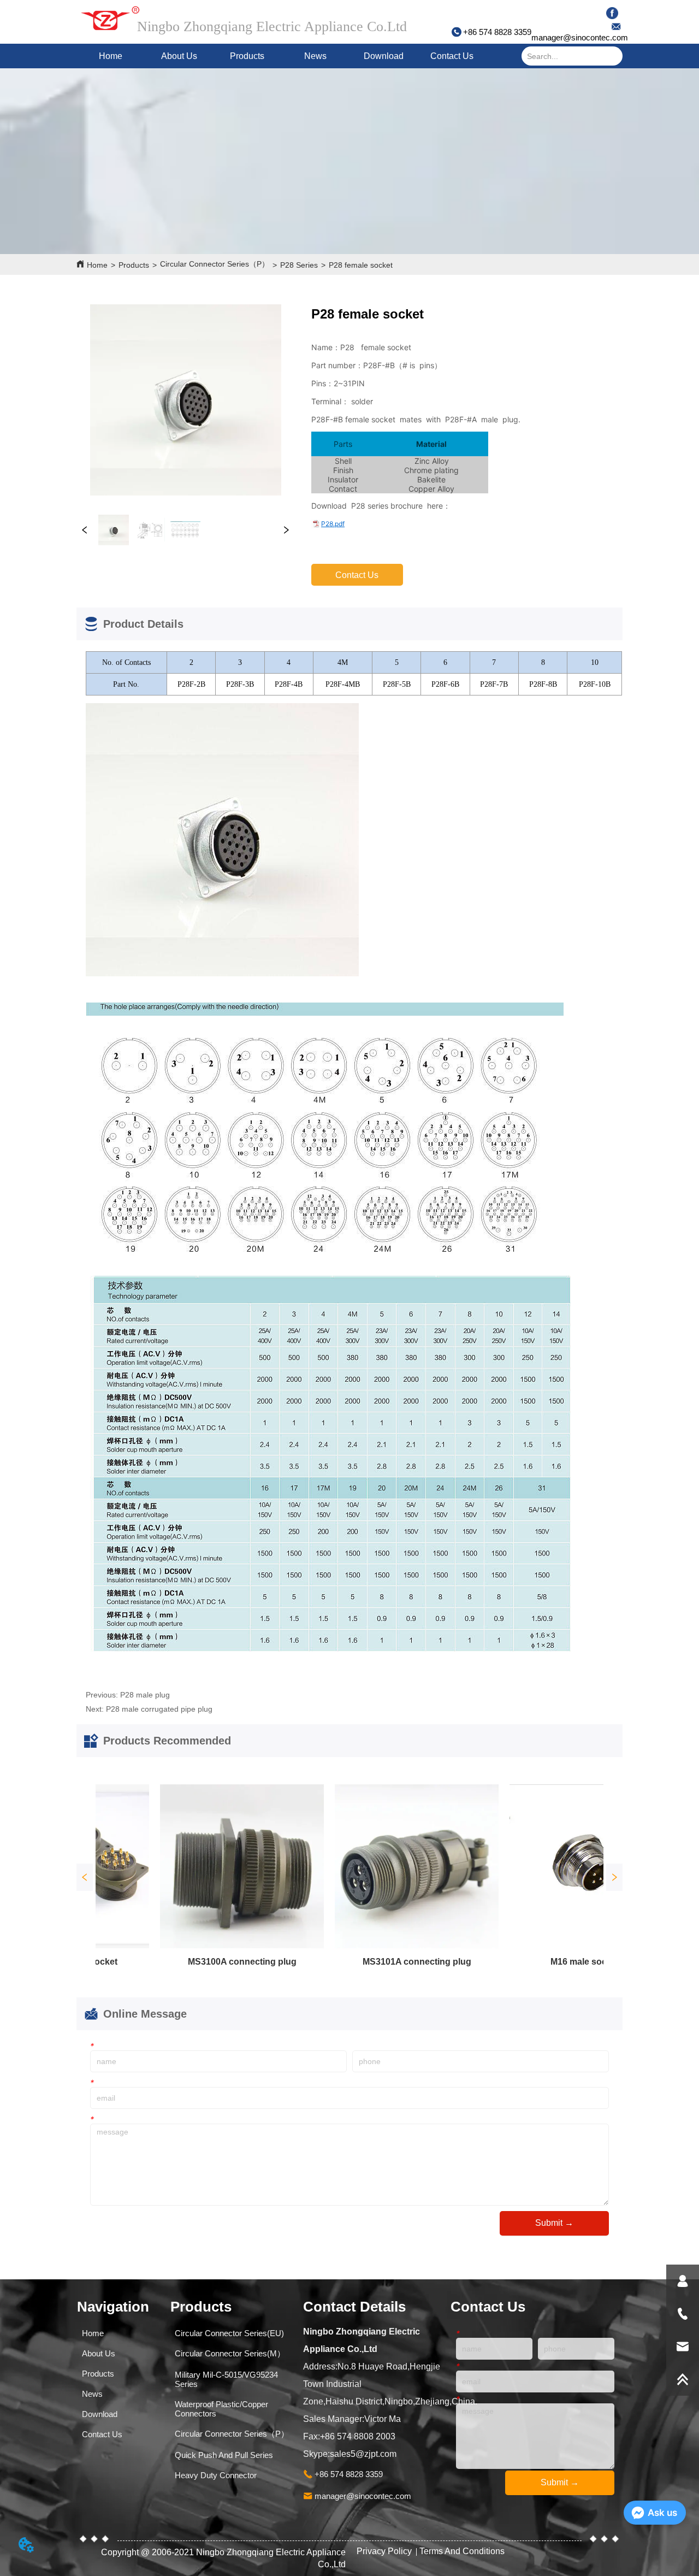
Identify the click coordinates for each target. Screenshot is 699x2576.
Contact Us (452, 56)
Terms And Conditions (462, 2551)
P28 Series (299, 265)
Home (111, 56)
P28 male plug (145, 1695)
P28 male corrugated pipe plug (159, 1709)
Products (247, 56)
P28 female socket (361, 265)
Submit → (554, 2223)
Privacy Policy (385, 2551)
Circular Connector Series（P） (215, 264)
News (315, 56)
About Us (179, 56)
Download (384, 56)
